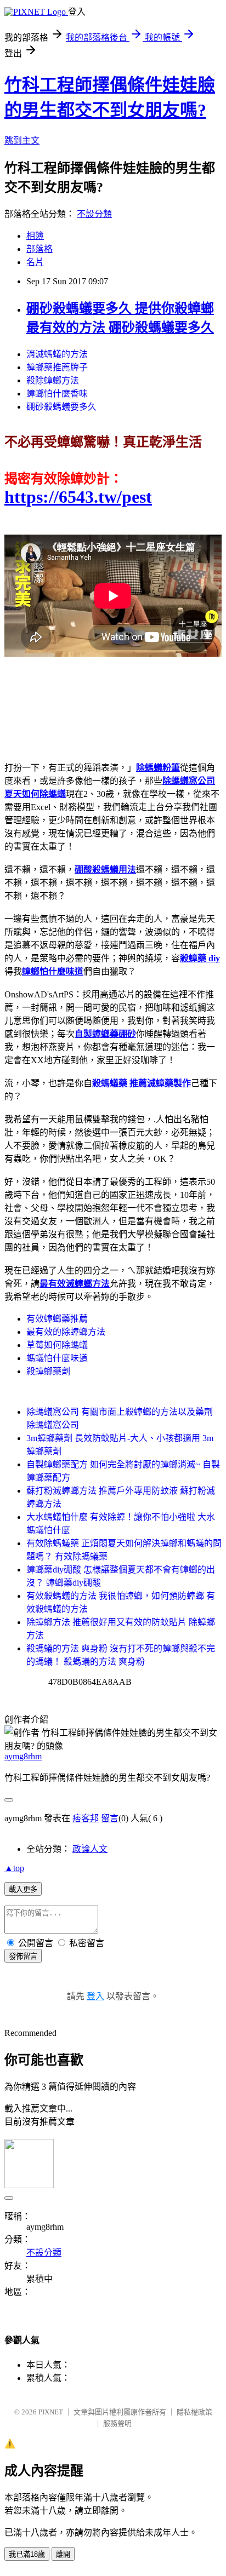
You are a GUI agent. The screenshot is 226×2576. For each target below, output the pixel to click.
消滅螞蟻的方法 (57, 354)
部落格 (39, 249)
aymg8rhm (23, 1756)
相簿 (35, 236)
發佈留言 (23, 1956)
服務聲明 (117, 2423)
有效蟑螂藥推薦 (57, 1319)
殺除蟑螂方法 (53, 380)
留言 (110, 1818)
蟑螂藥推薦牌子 (57, 367)
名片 (35, 262)
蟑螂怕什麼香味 (57, 394)
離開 (63, 2554)
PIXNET (51, 2412)
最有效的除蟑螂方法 (66, 1332)
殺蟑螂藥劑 (48, 1371)
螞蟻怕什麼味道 (57, 1358)
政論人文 (90, 1849)
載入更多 (23, 1889)
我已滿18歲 (27, 2554)
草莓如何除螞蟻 (57, 1345)
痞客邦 (86, 1818)
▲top (14, 1868)
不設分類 (94, 214)
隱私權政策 (194, 2412)
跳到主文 (22, 140)
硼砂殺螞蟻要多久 (61, 407)
